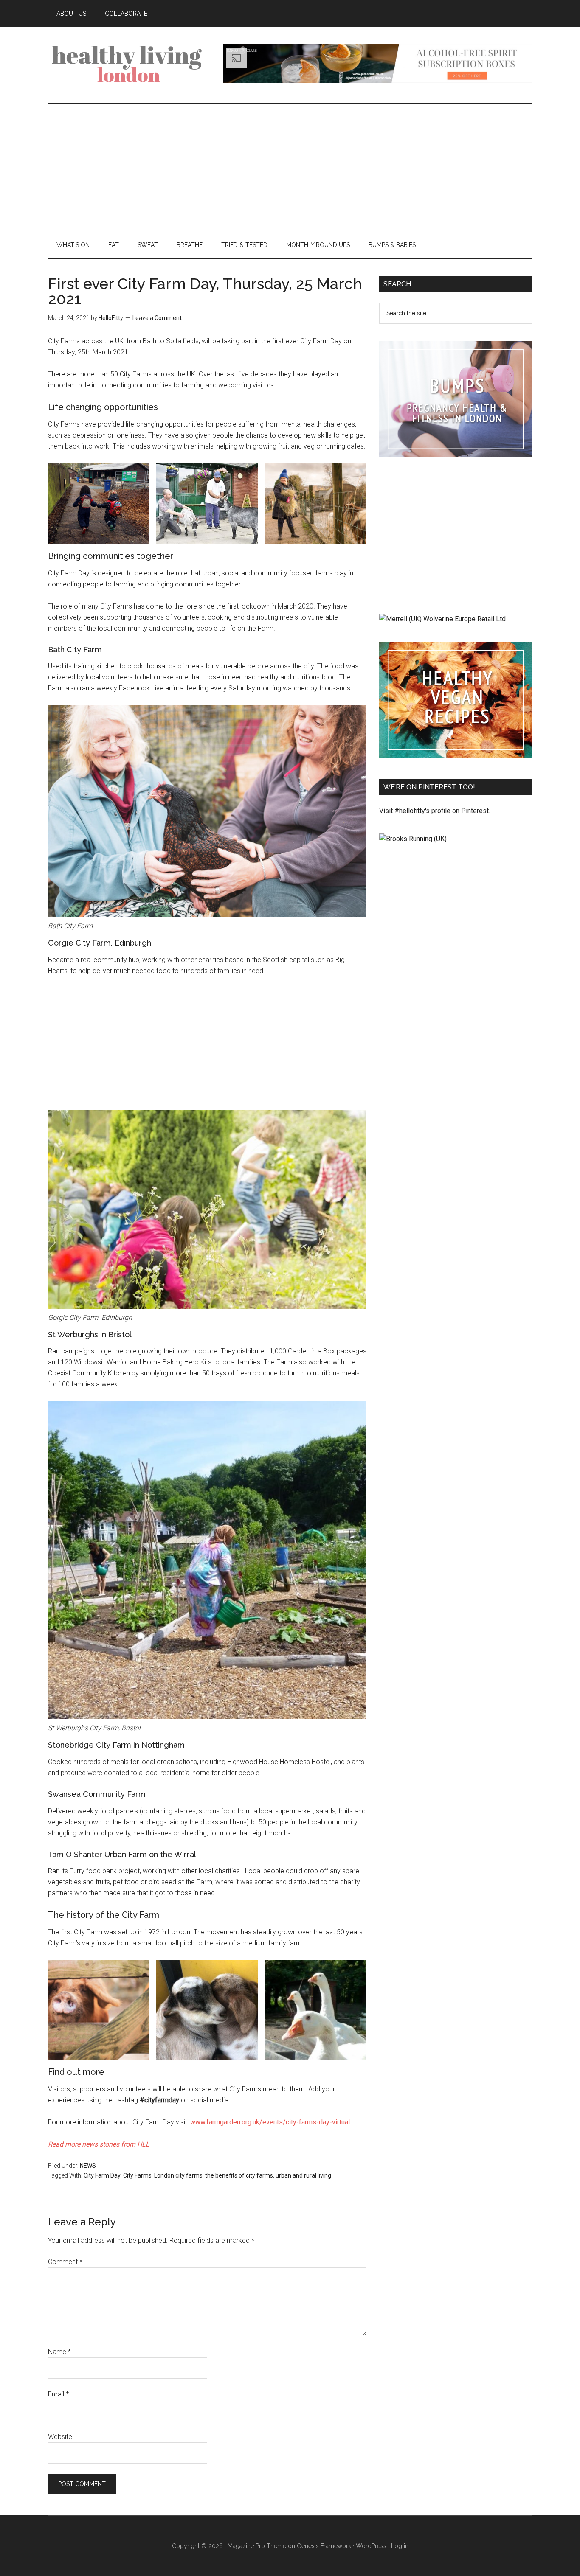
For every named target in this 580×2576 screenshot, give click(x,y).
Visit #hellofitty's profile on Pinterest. (435, 811)
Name (59, 2352)
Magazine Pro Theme (257, 2546)
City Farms (137, 2175)
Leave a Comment (157, 318)
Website (60, 2437)
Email (58, 2394)
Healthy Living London (129, 63)
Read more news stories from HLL (99, 2144)
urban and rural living (303, 2175)
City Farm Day (102, 2175)
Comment (65, 2262)
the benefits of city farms (239, 2175)
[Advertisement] (290, 168)
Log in (400, 2546)
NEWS (88, 2166)
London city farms (178, 2175)
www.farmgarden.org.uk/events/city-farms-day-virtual (270, 2122)
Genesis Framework (324, 2546)
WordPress (371, 2546)
